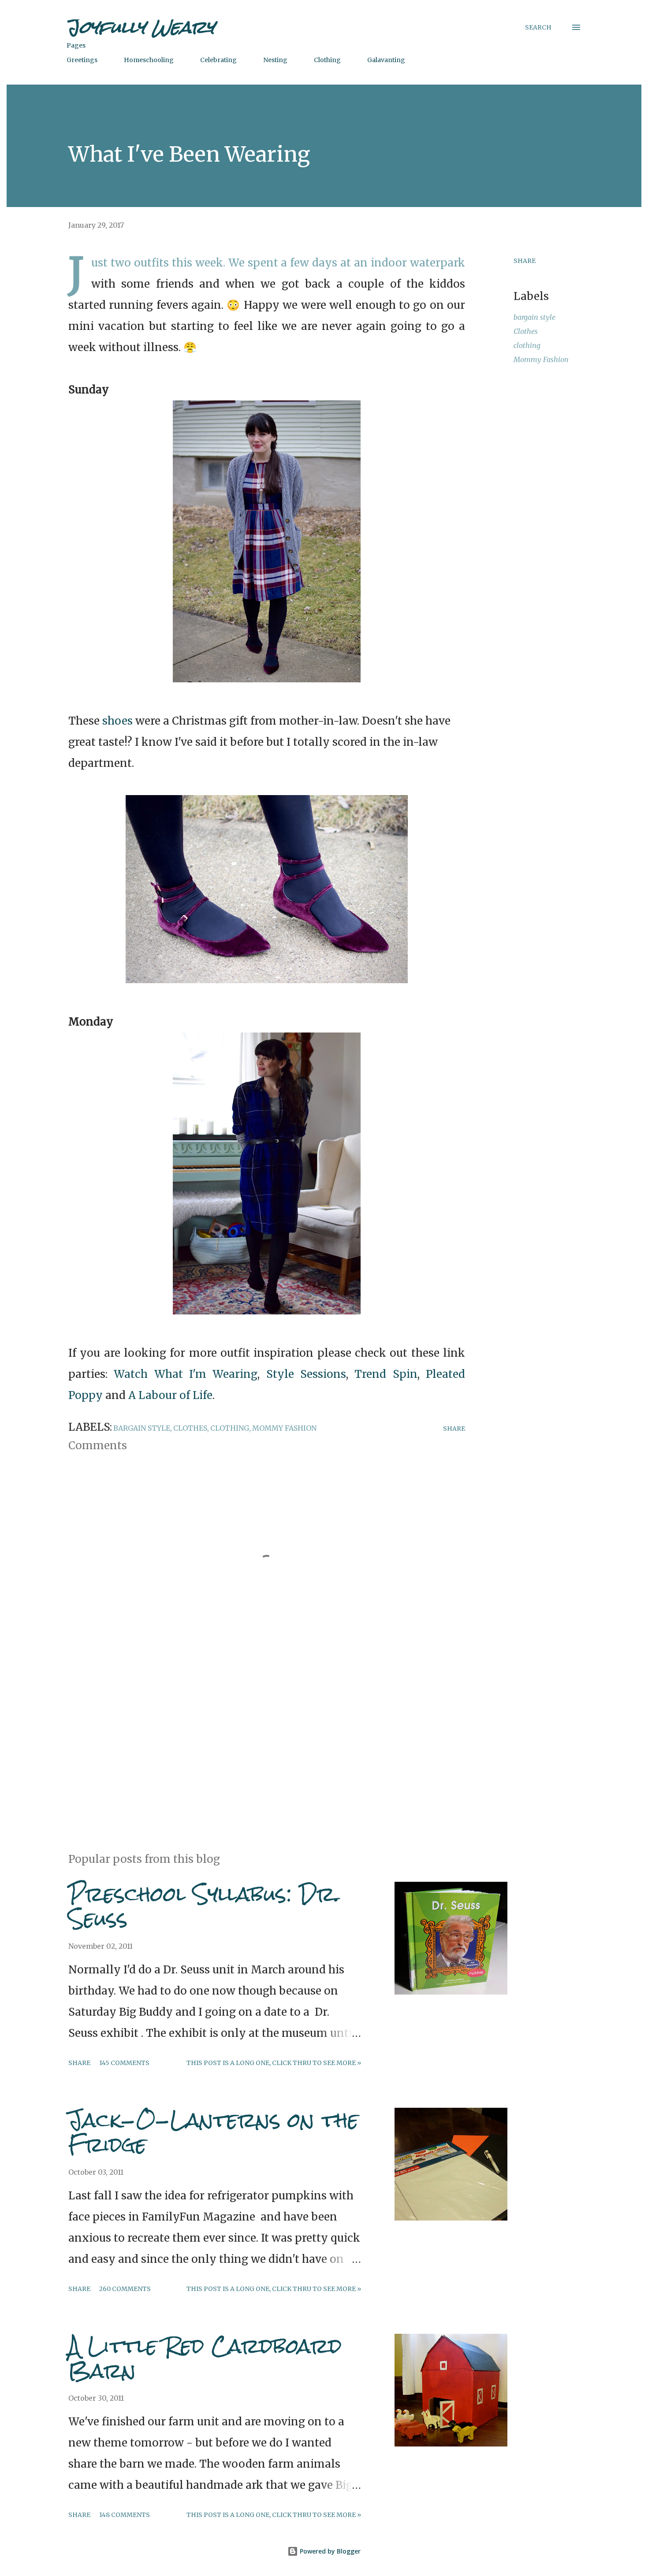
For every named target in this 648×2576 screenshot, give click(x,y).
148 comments (125, 2515)
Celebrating (218, 60)
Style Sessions (306, 1374)
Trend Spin (386, 1374)
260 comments (125, 2289)
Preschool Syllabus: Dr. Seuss (204, 1906)
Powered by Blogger (329, 2551)
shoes (117, 721)
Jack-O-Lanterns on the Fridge (213, 2132)
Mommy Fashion (541, 359)
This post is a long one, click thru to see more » (274, 2063)
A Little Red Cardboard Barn (205, 2358)
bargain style (534, 317)
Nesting (275, 60)
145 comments (124, 2063)
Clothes (526, 331)
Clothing (327, 60)
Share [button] (525, 261)
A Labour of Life (170, 1395)
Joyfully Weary (141, 27)
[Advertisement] (253, 1743)
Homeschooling (149, 60)
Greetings (82, 60)
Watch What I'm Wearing (186, 1374)
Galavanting (386, 60)
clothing (527, 345)
